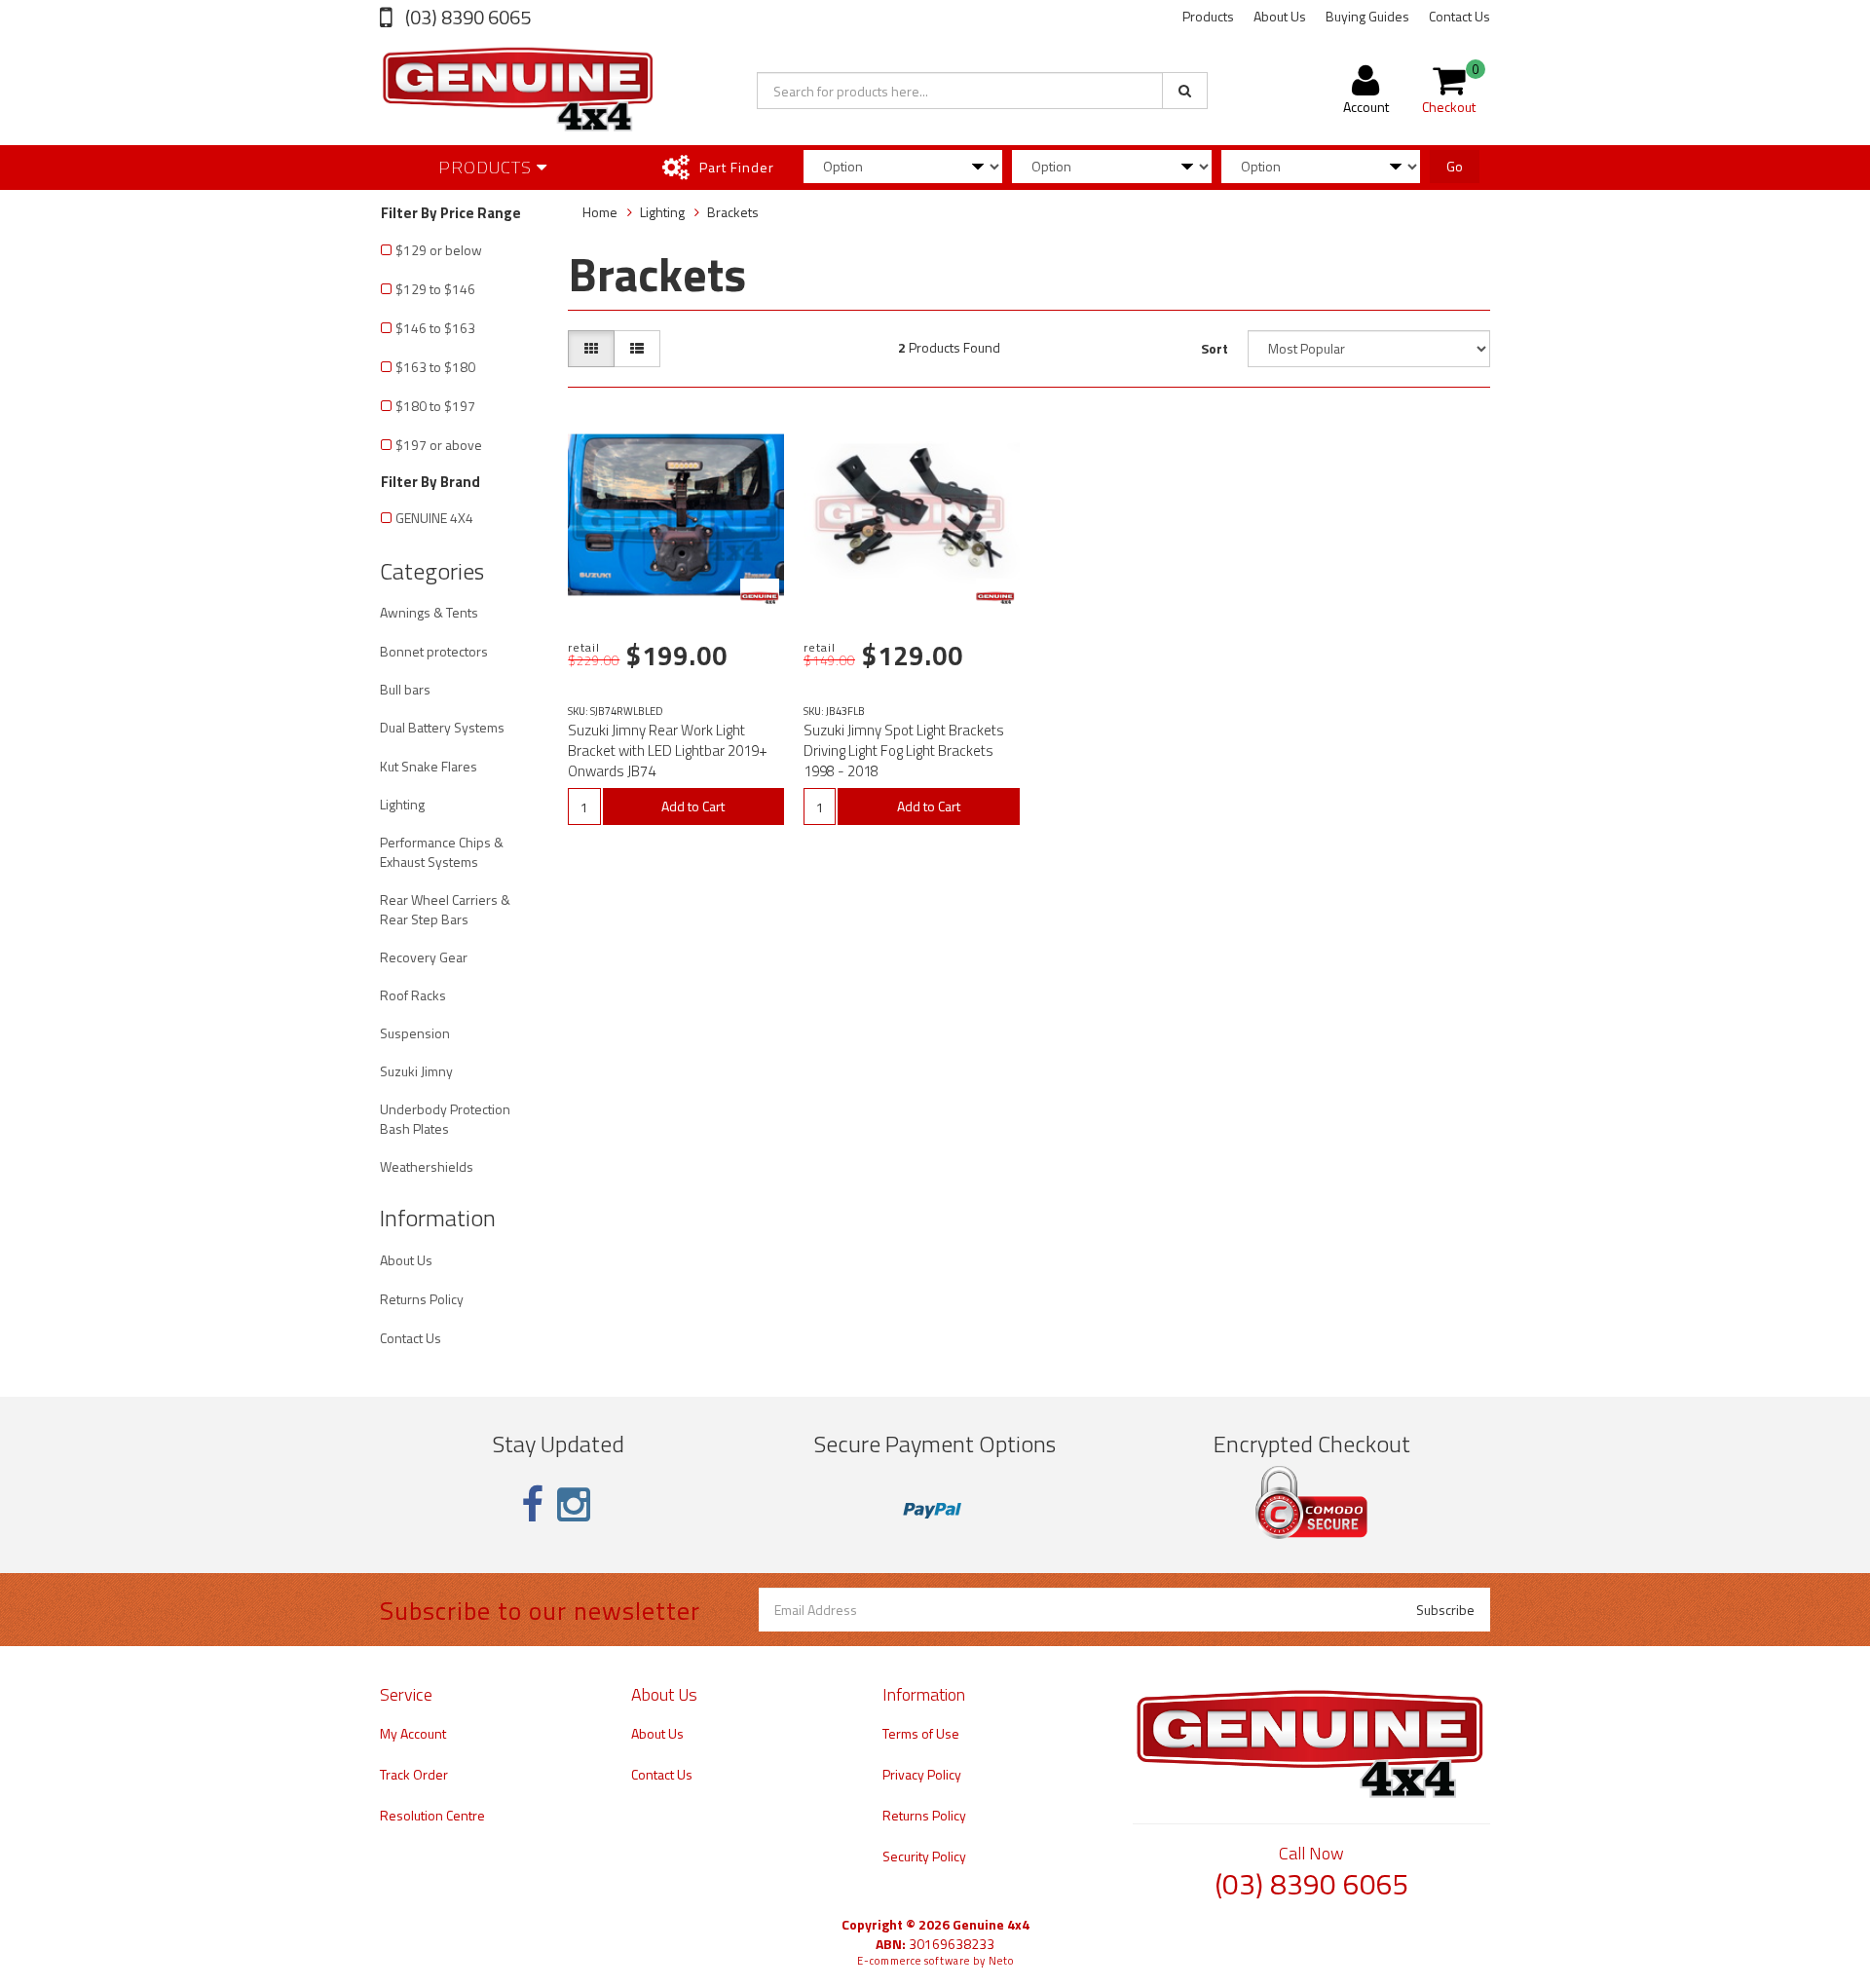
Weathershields (427, 1166)
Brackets (733, 212)
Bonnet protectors (434, 651)
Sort (1215, 348)
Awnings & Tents (429, 612)
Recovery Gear (424, 957)
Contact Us (1459, 16)
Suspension (415, 1033)
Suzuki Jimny (416, 1071)
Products (1208, 16)
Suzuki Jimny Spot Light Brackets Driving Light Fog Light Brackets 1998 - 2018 (904, 750)
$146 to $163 (435, 328)
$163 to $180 (435, 367)
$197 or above (439, 445)
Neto (1001, 1961)
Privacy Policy (922, 1774)
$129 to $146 (435, 289)
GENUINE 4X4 (434, 518)
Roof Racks (413, 995)
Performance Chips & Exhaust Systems (442, 852)
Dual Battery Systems (442, 727)
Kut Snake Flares (429, 766)
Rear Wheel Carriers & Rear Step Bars (445, 909)
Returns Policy (422, 1299)
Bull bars (405, 689)
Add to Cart (693, 806)
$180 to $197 (435, 406)
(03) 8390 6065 (466, 17)
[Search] (1185, 91)
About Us (1280, 16)
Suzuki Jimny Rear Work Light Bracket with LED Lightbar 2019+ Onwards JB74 (668, 750)
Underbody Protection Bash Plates (445, 1119)
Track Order (414, 1774)
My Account (413, 1733)
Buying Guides (1367, 16)
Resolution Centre (432, 1815)
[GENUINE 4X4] (760, 598)
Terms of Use (921, 1733)
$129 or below (439, 250)
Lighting (402, 804)
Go (1455, 166)
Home (600, 212)
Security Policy (924, 1856)
